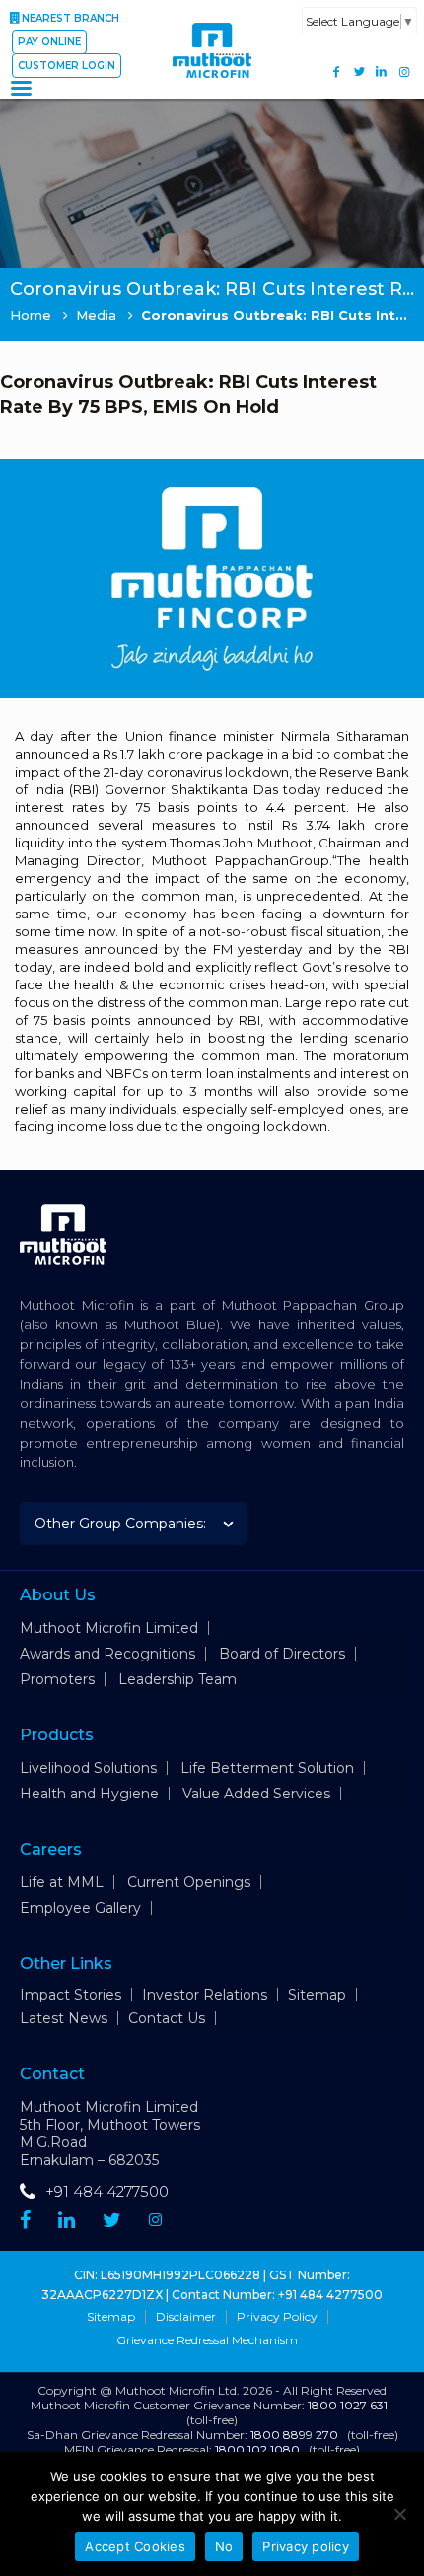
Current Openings (189, 1882)
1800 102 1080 (257, 2449)
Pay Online (49, 42)
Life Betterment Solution (267, 1768)
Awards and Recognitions (107, 1654)
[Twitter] (359, 71)
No (224, 2546)
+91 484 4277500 (107, 2191)
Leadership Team (177, 1679)
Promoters (57, 1679)
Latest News (64, 2018)
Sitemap (317, 1995)
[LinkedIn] (381, 71)
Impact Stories (71, 1995)
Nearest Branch (71, 18)
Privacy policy (306, 2546)
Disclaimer (186, 2317)
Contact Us (167, 2018)
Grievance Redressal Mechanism (207, 2340)
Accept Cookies (135, 2546)
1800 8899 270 (294, 2435)
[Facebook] (337, 71)
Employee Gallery (80, 1908)
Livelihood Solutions (88, 1768)
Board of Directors (282, 1654)
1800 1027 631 (348, 2405)
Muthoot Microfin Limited (109, 1628)
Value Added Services (256, 1794)
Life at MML (62, 1882)
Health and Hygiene (89, 1794)
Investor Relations (205, 1995)
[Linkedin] (67, 2220)
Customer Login (67, 66)
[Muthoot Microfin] (212, 88)
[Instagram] (404, 71)
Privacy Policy (277, 2317)
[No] (399, 2514)
